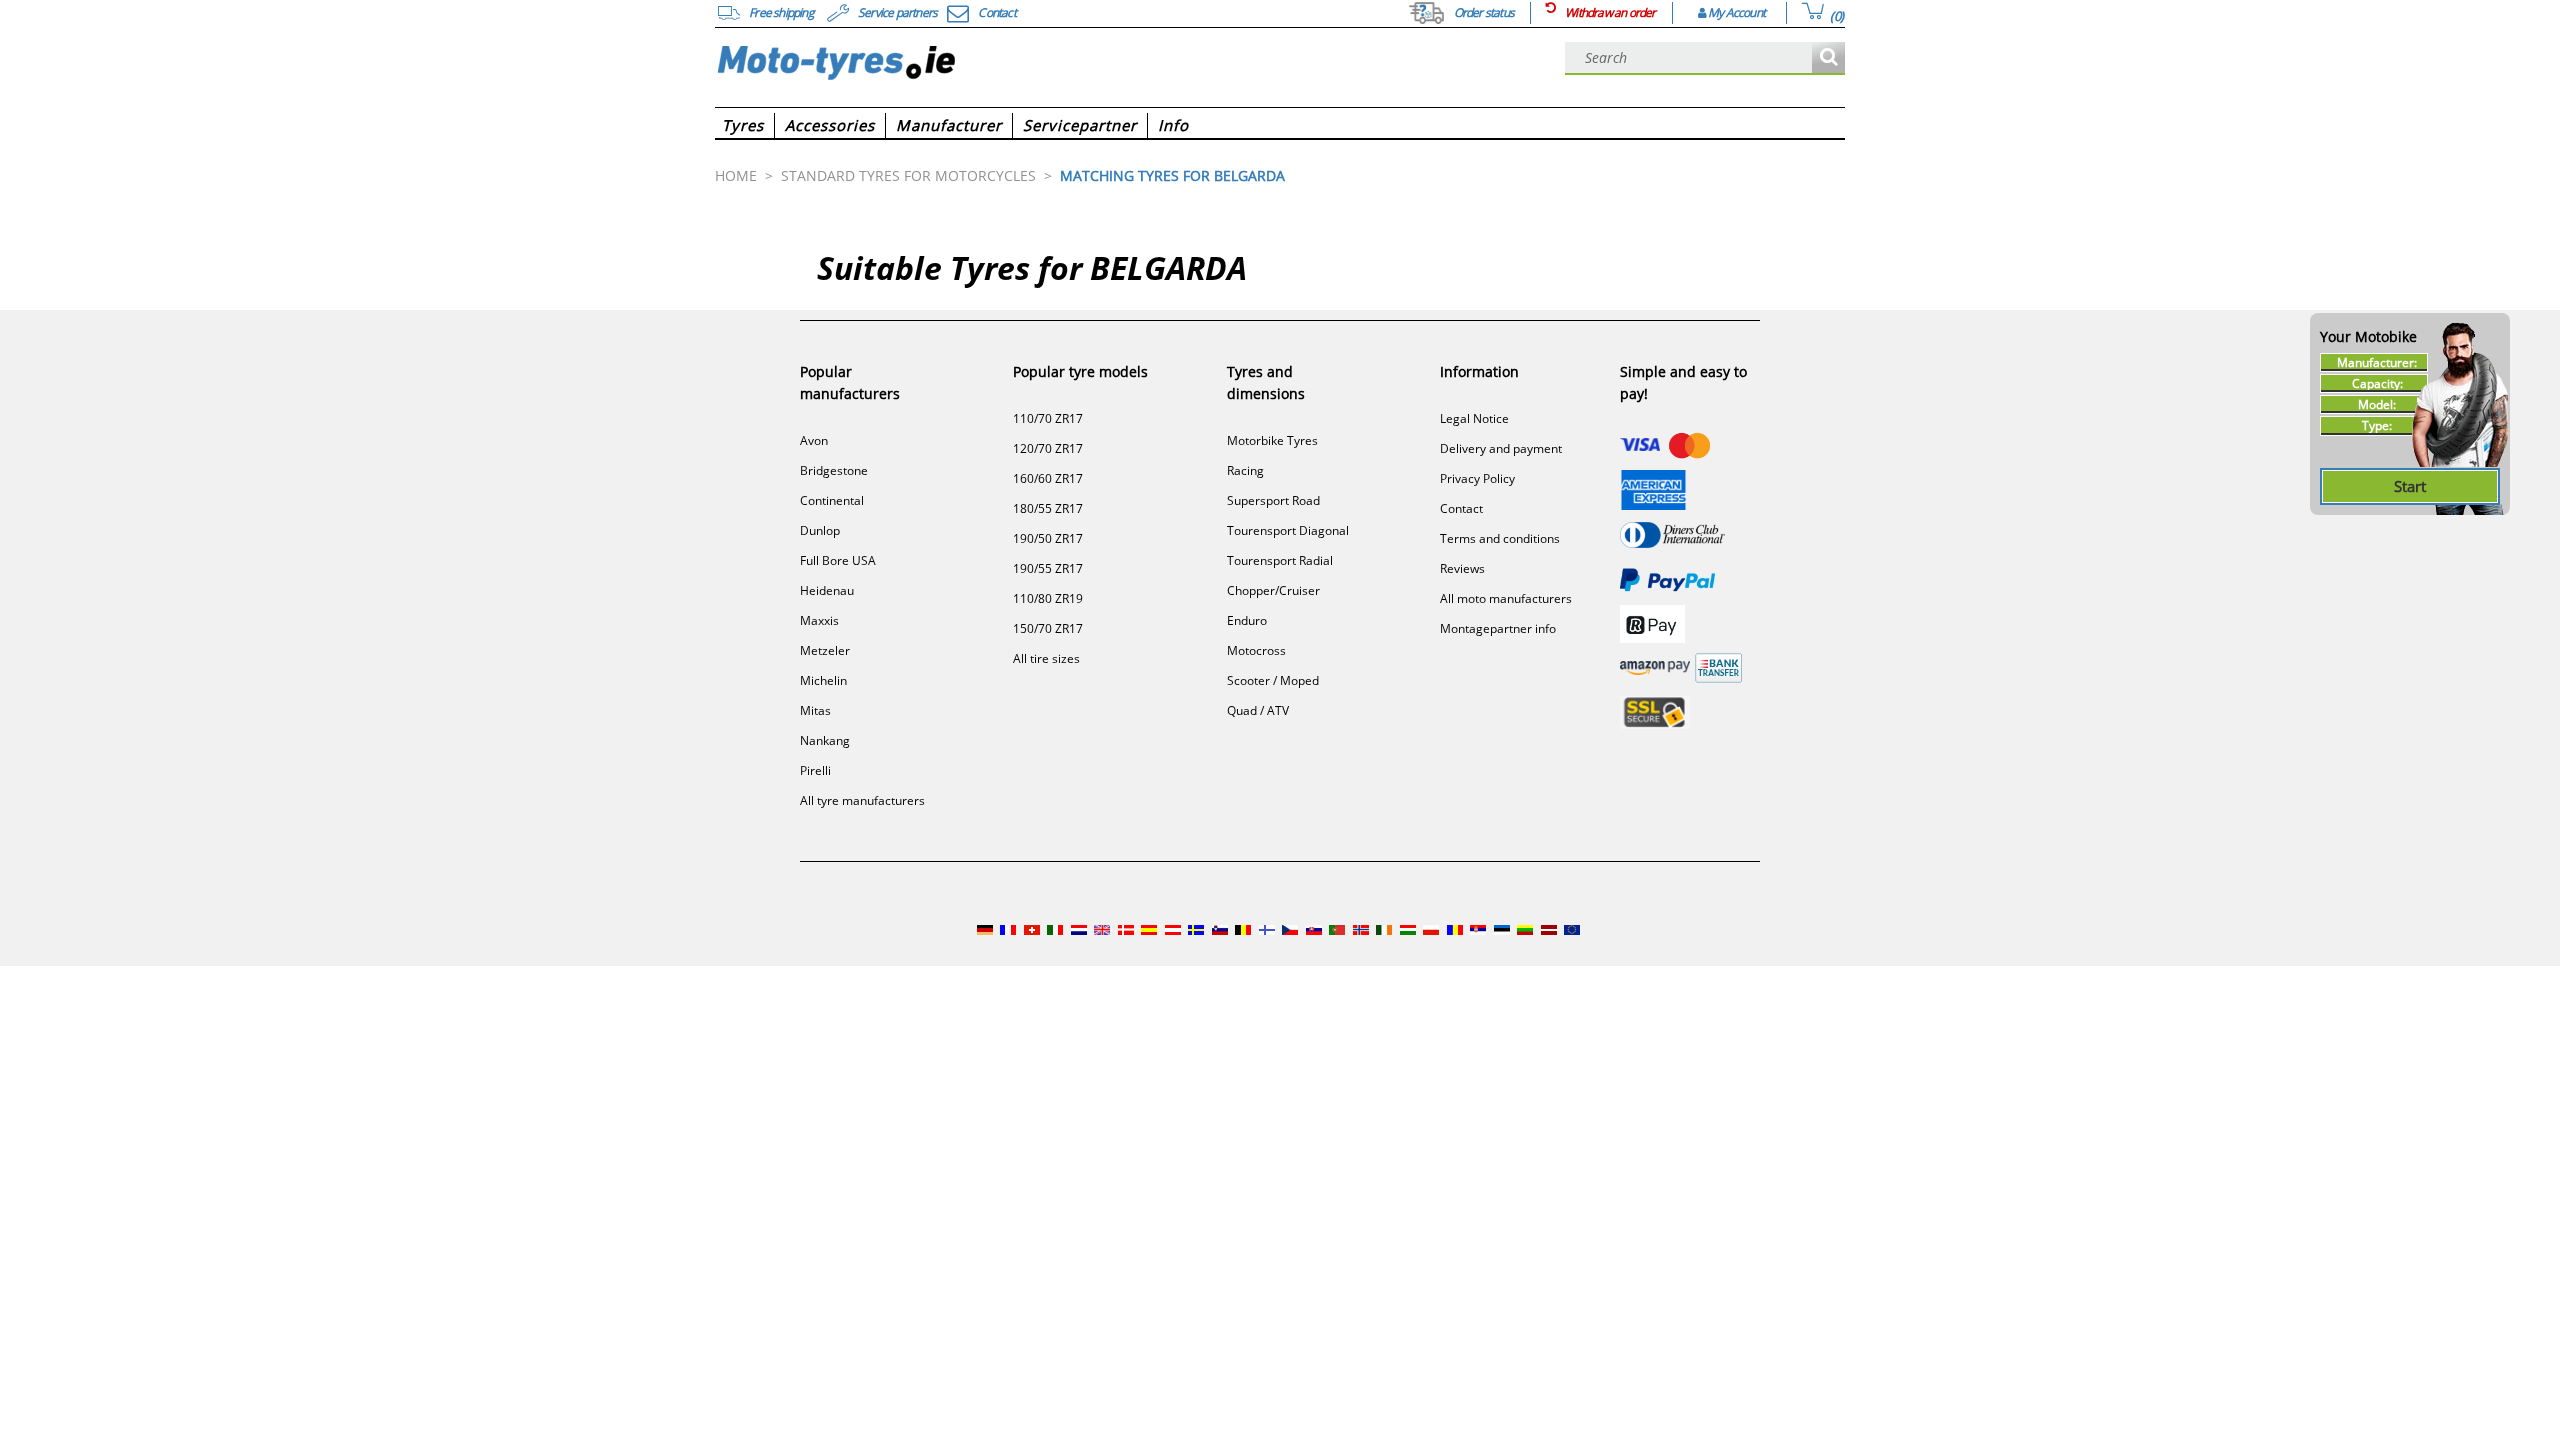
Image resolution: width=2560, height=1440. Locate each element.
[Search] (1828, 58)
